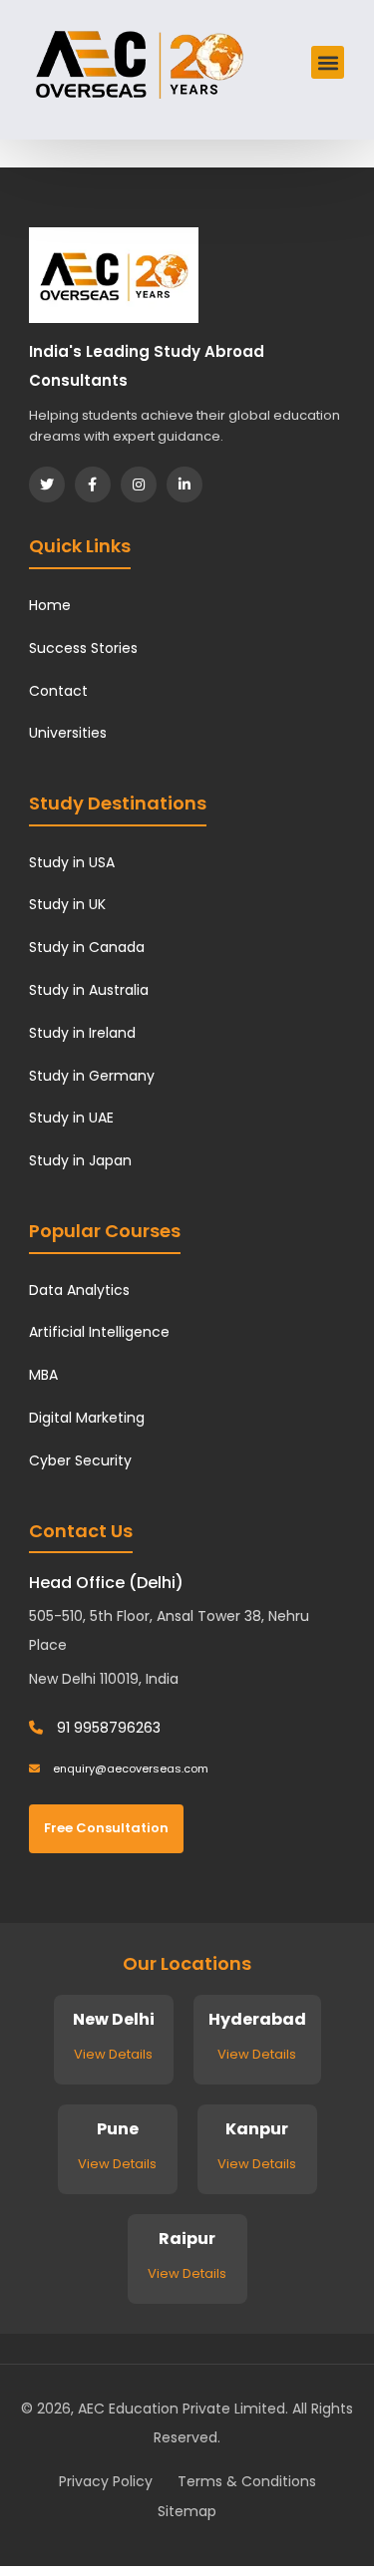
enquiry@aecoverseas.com (129, 1769)
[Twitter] (47, 484)
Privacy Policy (106, 2481)
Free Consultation (106, 1828)
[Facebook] (93, 484)
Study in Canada (87, 947)
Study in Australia (89, 990)
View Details (113, 2054)
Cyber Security (80, 1460)
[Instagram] (139, 484)
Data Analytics (79, 1290)
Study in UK (67, 904)
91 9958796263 (107, 1728)
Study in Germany (92, 1076)
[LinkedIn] (185, 484)
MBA (43, 1375)
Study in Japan (80, 1160)
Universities (68, 733)
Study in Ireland (82, 1033)
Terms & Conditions (247, 2481)
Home (50, 605)
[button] (328, 62)
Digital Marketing (87, 1418)
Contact (58, 691)
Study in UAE (71, 1118)
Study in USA (72, 862)
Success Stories (83, 648)
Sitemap (187, 2511)
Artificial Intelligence (99, 1332)
